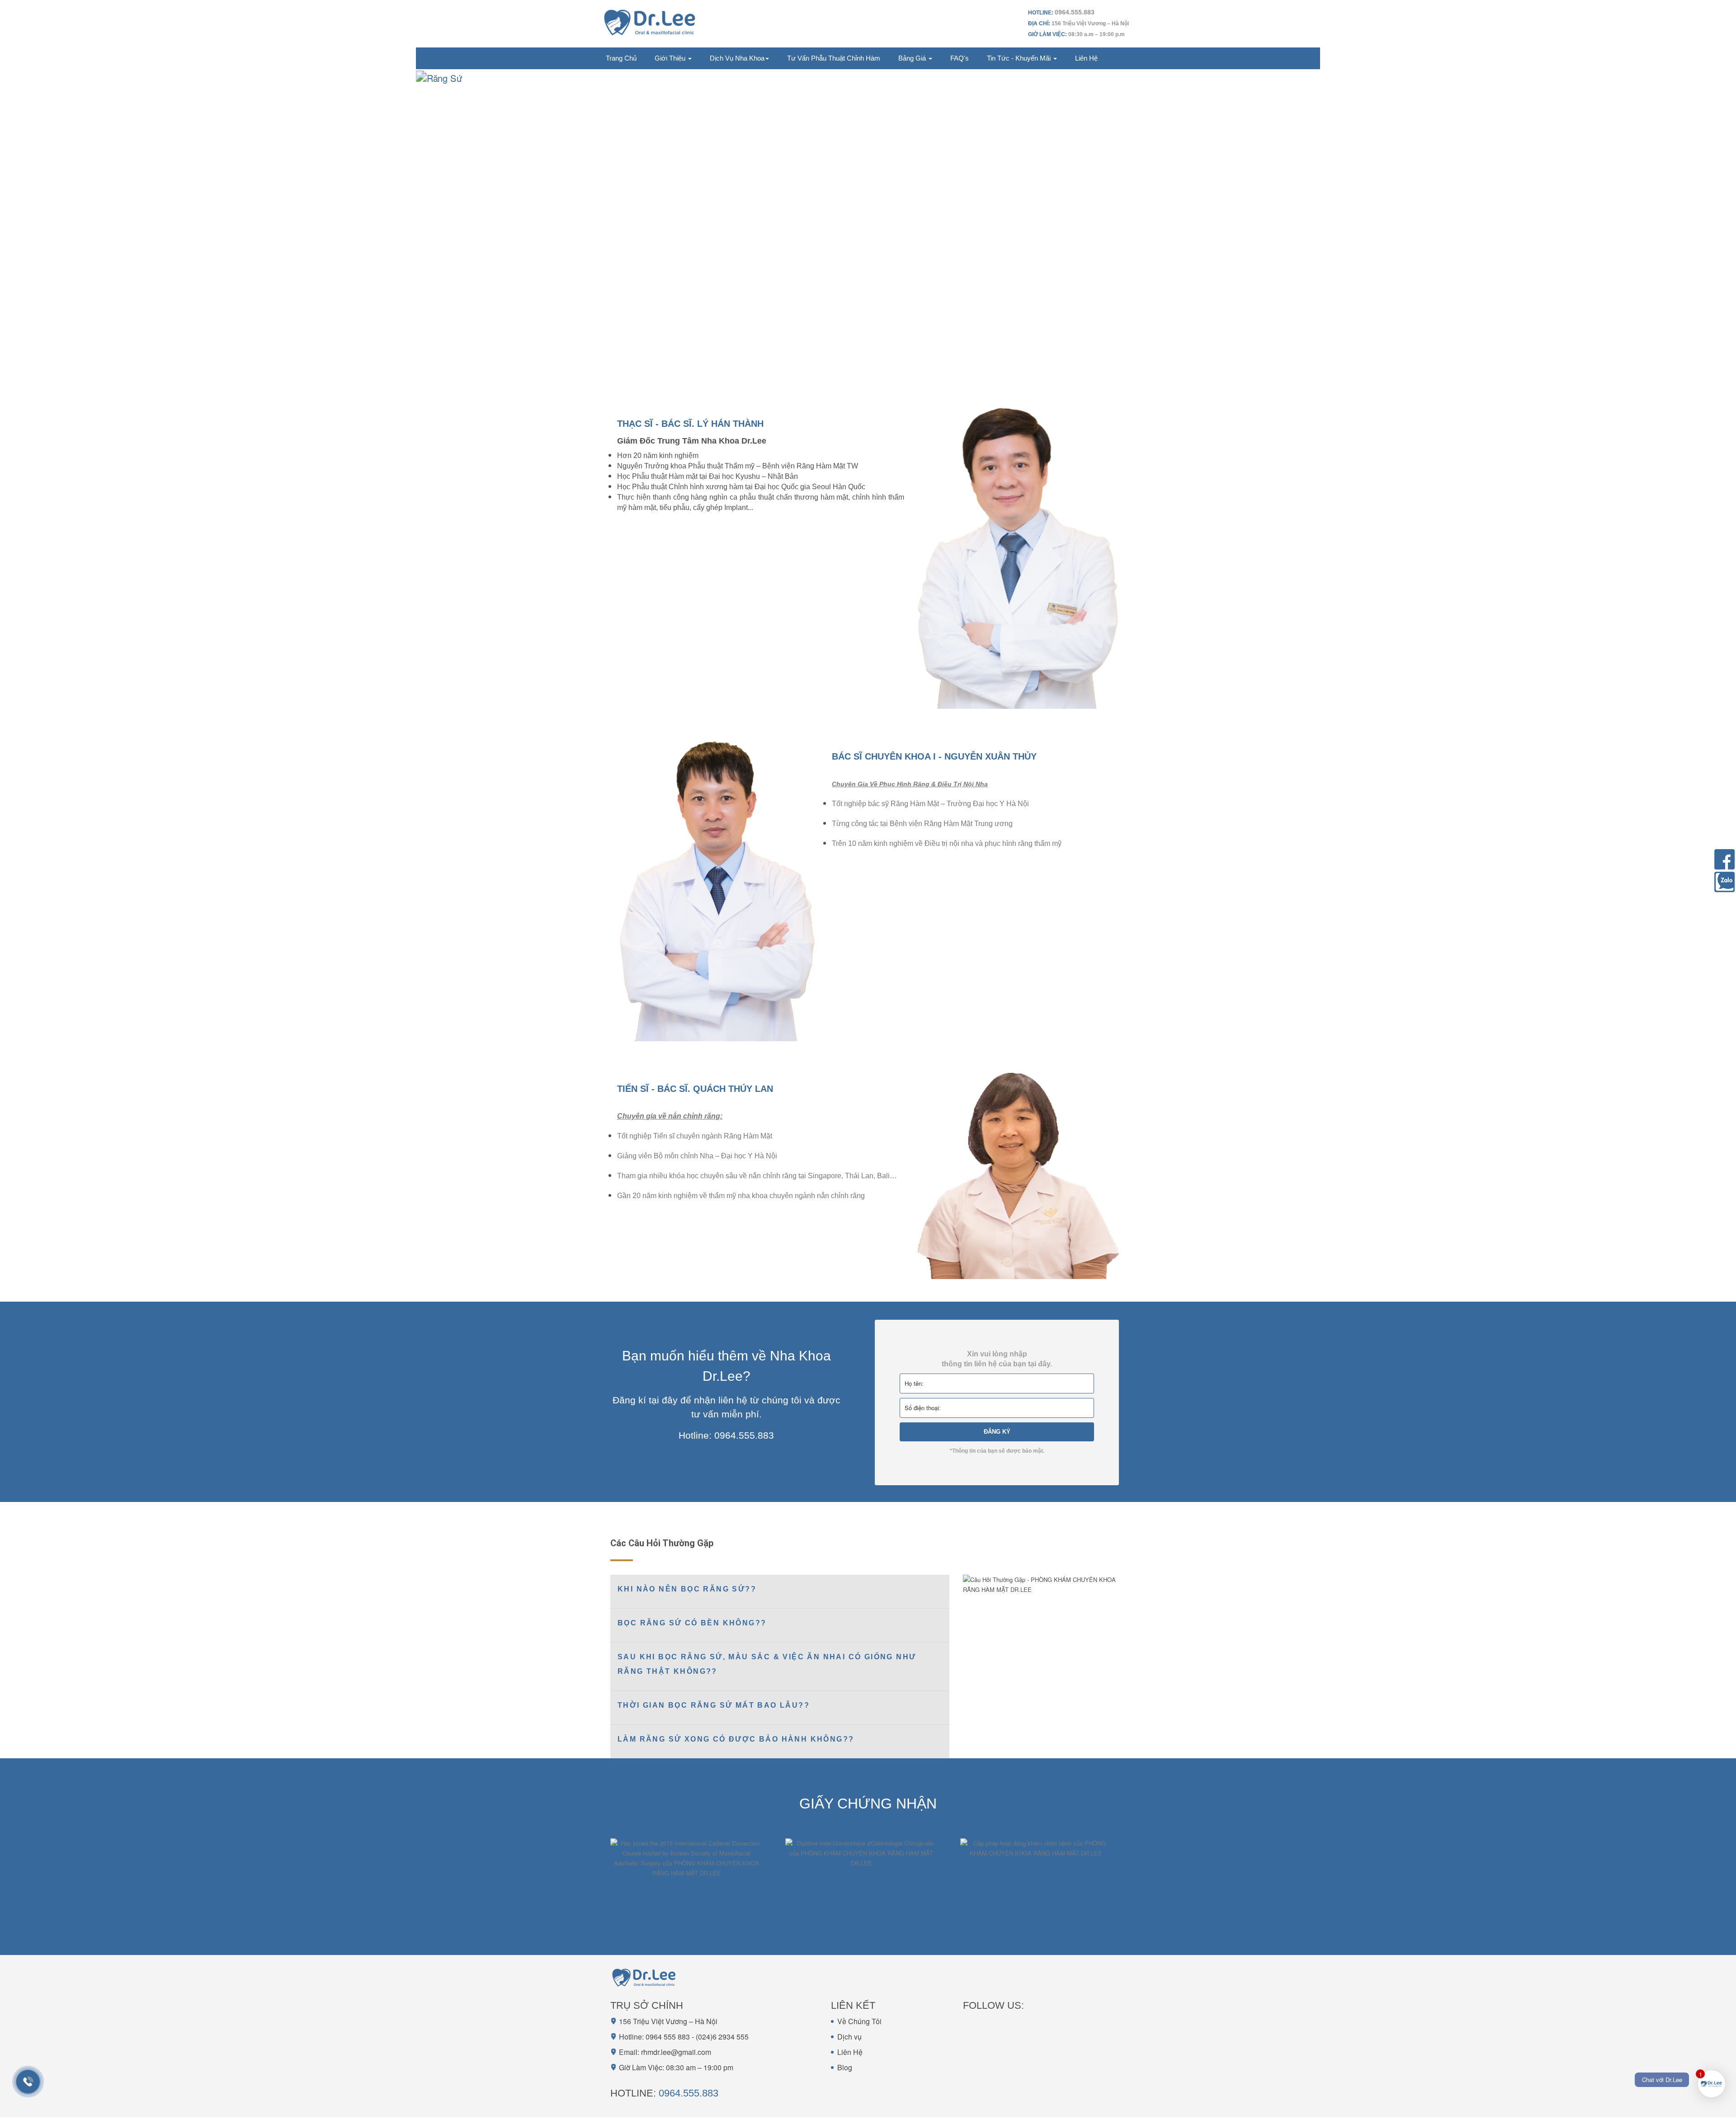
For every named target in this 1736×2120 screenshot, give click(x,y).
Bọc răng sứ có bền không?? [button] (692, 1623)
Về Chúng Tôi (859, 2021)
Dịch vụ (849, 2037)
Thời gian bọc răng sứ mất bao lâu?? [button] (714, 1705)
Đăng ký (997, 1432)
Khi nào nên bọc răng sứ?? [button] (687, 1589)
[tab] (780, 1591)
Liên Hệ (850, 2052)
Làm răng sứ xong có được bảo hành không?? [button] (736, 1739)
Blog (845, 2067)
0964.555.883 (689, 2093)
